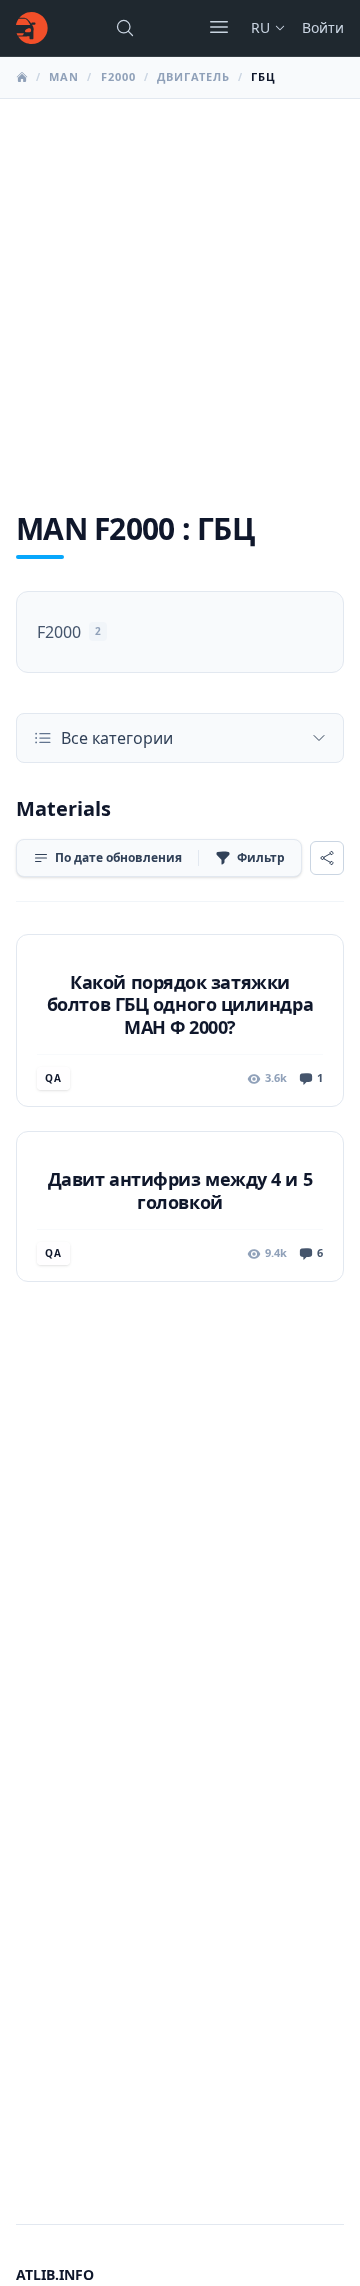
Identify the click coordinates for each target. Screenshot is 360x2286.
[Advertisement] (180, 289)
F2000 (119, 76)
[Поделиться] (327, 858)
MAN (64, 76)
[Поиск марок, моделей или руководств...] (125, 28)
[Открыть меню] (219, 27)
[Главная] (32, 28)
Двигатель (193, 76)
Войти (323, 27)
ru (260, 27)
